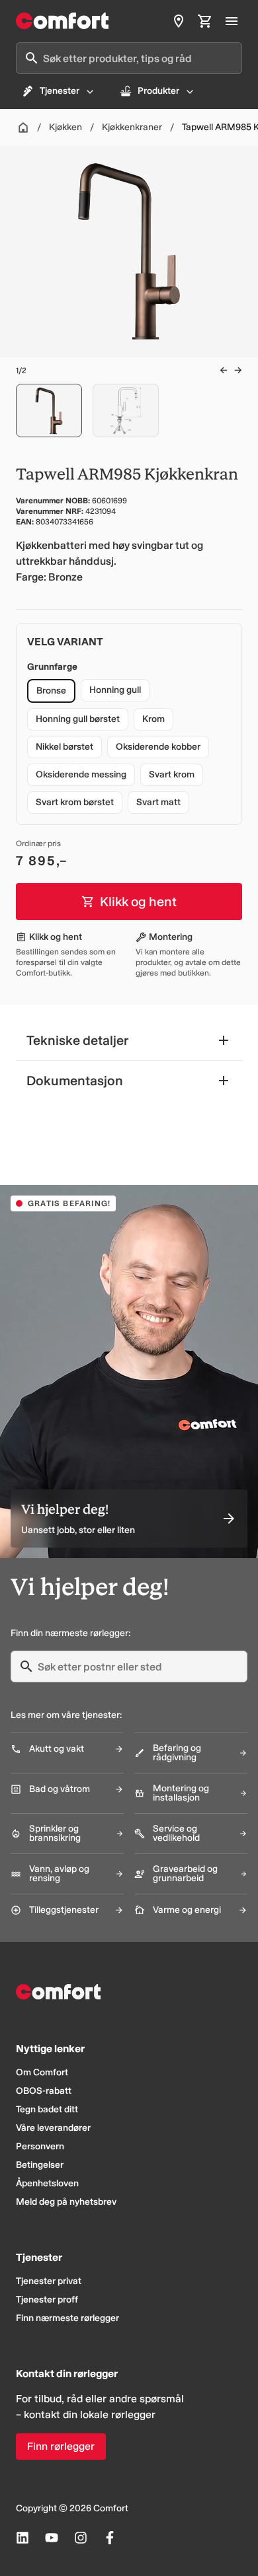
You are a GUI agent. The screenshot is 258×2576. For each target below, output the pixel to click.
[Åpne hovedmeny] (232, 21)
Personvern (40, 2146)
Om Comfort (42, 2072)
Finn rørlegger (61, 2446)
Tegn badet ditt (47, 2109)
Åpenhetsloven (47, 2183)
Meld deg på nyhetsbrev (66, 2202)
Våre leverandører (53, 2128)
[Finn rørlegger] (179, 21)
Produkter (158, 91)
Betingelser (40, 2165)
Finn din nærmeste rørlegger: (70, 1633)
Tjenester (60, 91)
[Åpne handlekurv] (205, 21)
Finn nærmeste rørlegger (67, 2318)
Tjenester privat (49, 2281)
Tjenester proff (47, 2300)
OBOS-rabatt (44, 2091)
